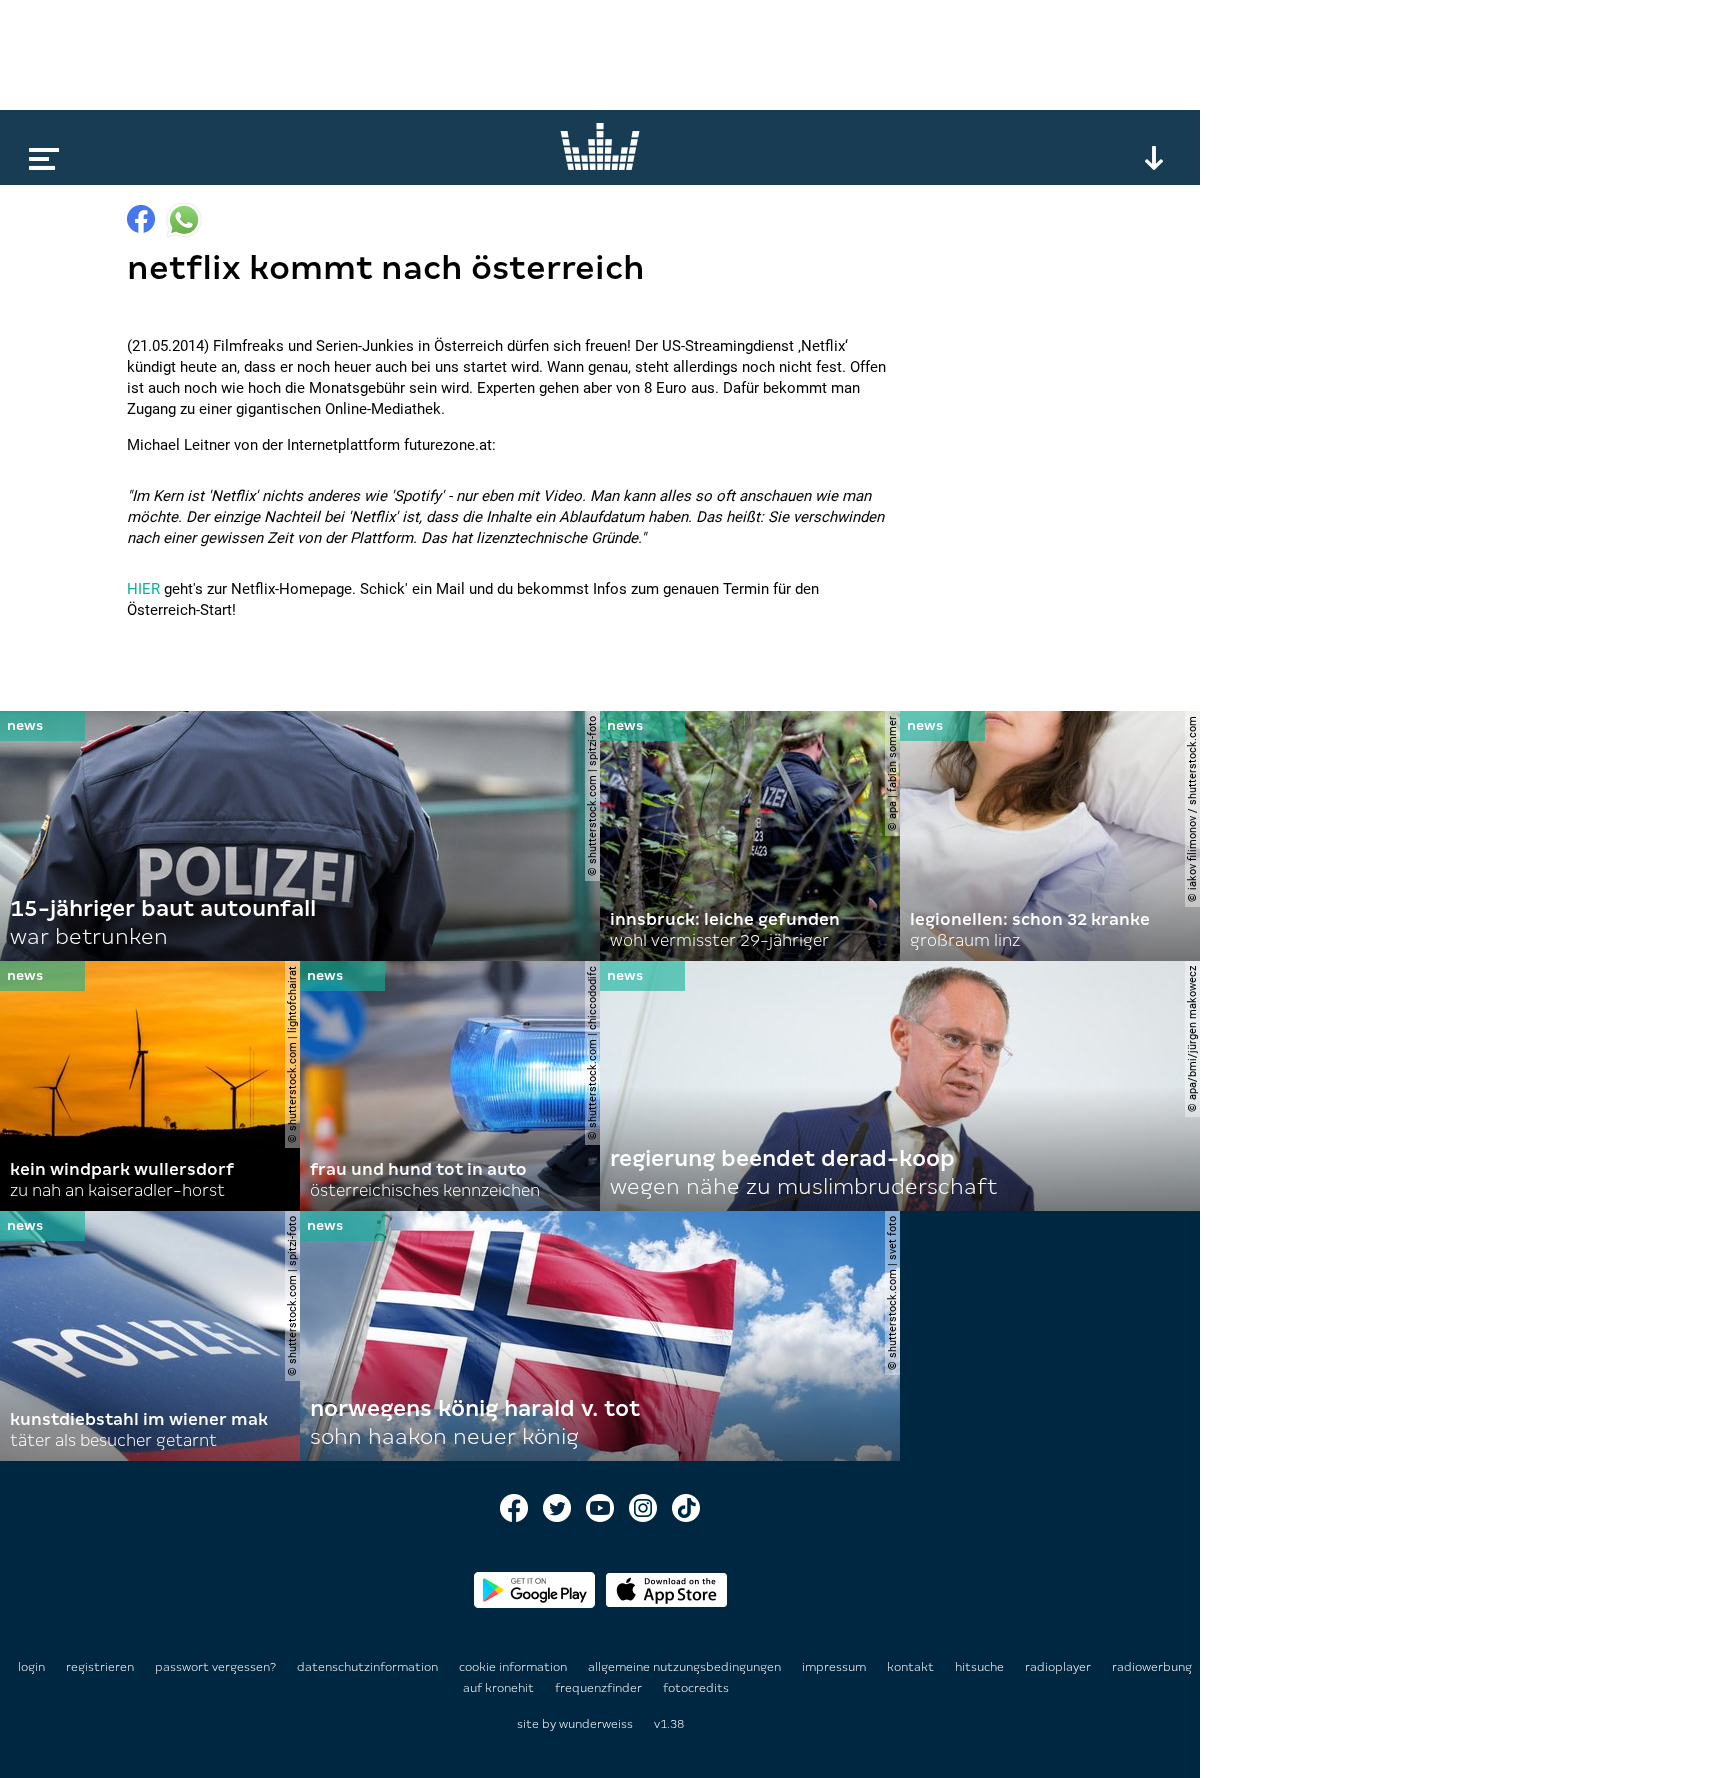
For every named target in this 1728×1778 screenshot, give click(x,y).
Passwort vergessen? (215, 1667)
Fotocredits (696, 1688)
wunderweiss (596, 1724)
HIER (143, 589)
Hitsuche (981, 1667)
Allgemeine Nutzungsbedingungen (686, 1667)
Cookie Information (514, 1667)
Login (31, 1667)
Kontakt (912, 1667)
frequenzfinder (600, 1688)
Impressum (835, 1667)
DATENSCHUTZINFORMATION (369, 1667)
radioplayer (1059, 1667)
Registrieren (100, 1667)
